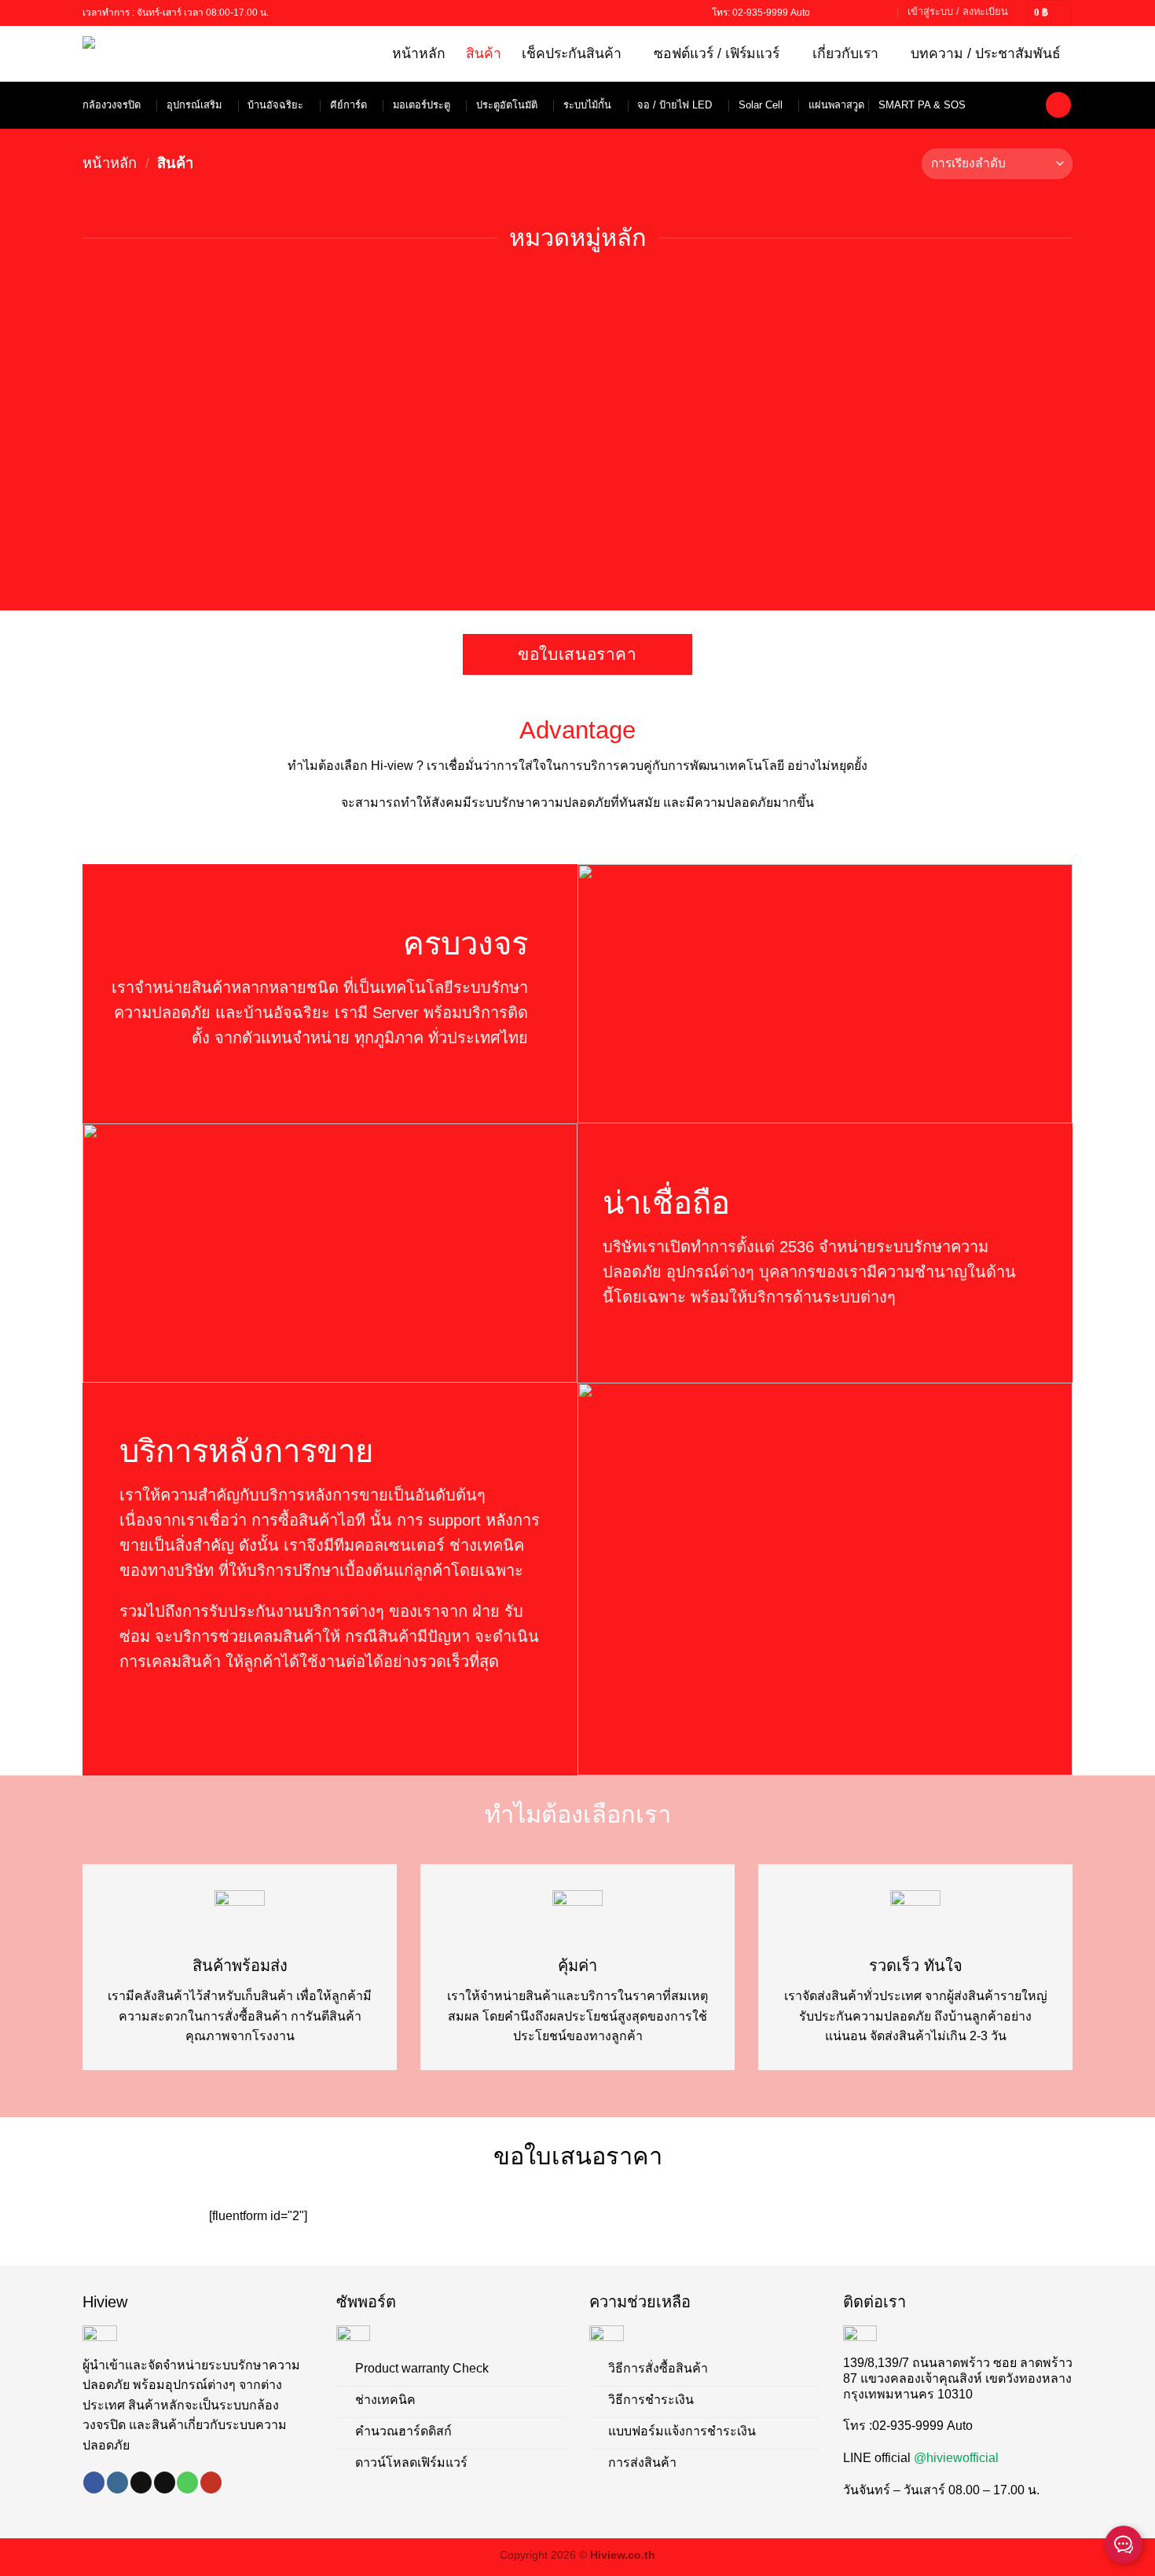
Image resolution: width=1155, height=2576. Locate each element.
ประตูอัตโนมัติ (507, 105)
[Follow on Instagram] (117, 2483)
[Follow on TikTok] (839, 13)
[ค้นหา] (1058, 105)
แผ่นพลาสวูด (836, 105)
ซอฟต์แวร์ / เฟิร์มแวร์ (717, 53)
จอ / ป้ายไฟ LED (675, 105)
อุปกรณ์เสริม (194, 105)
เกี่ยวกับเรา (845, 53)
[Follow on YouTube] (884, 13)
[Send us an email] (854, 13)
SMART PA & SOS (922, 105)
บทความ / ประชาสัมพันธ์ (986, 53)
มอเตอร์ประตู (422, 105)
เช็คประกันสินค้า (572, 53)
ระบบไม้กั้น (587, 105)
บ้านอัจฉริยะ (275, 105)
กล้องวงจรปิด (112, 105)
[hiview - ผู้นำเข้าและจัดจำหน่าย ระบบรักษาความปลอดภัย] (151, 54)
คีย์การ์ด (348, 105)
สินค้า (484, 53)
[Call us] (869, 13)
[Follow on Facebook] (824, 13)
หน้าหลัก (419, 53)
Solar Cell (761, 105)
